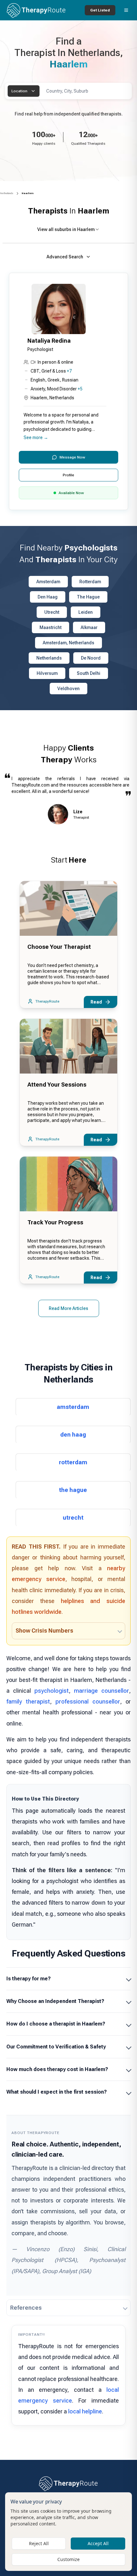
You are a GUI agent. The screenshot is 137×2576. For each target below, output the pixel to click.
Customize (68, 2559)
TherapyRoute (47, 1001)
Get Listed (100, 10)
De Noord (91, 658)
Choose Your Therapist (59, 947)
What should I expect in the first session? (57, 2092)
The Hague (88, 597)
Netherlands (7, 193)
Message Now (72, 457)
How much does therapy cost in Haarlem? (57, 2069)
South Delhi (89, 673)
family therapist (28, 1701)
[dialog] (68, 2532)
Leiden (86, 612)
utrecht (73, 1518)
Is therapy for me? (29, 1979)
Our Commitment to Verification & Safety (56, 2047)
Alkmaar (89, 627)
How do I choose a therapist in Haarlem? (56, 2024)
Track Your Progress (55, 1222)
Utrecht (52, 612)
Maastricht (50, 627)
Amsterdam (48, 582)
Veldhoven (68, 689)
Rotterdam (90, 582)
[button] (68, 392)
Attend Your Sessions (57, 1085)
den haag (73, 1435)
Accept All (98, 2543)
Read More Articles (68, 1308)
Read (96, 1002)
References (26, 2308)
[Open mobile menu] (126, 10)
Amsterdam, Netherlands (68, 643)
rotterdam (73, 1462)
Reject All (39, 2543)
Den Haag (48, 597)
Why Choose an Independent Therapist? (55, 2001)
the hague (73, 1490)
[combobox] (24, 91)
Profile (68, 475)
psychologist (52, 1691)
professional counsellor (88, 1701)
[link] (28, 193)
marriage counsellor (101, 1691)
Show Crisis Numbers (44, 1631)
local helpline (85, 2411)
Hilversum (47, 673)
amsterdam (73, 1407)
